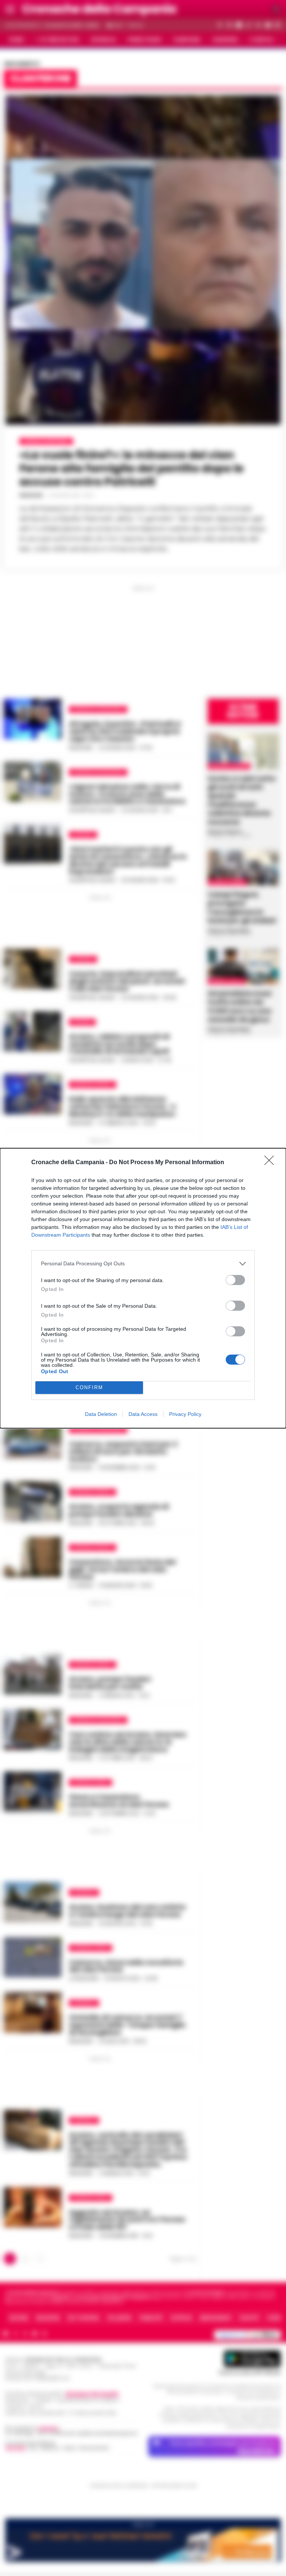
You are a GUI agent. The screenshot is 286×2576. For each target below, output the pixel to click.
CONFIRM (89, 1387)
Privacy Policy (185, 1414)
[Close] (271, 1163)
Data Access (143, 1414)
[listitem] (143, 1264)
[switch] (235, 1280)
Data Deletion (101, 1414)
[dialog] (143, 1288)
